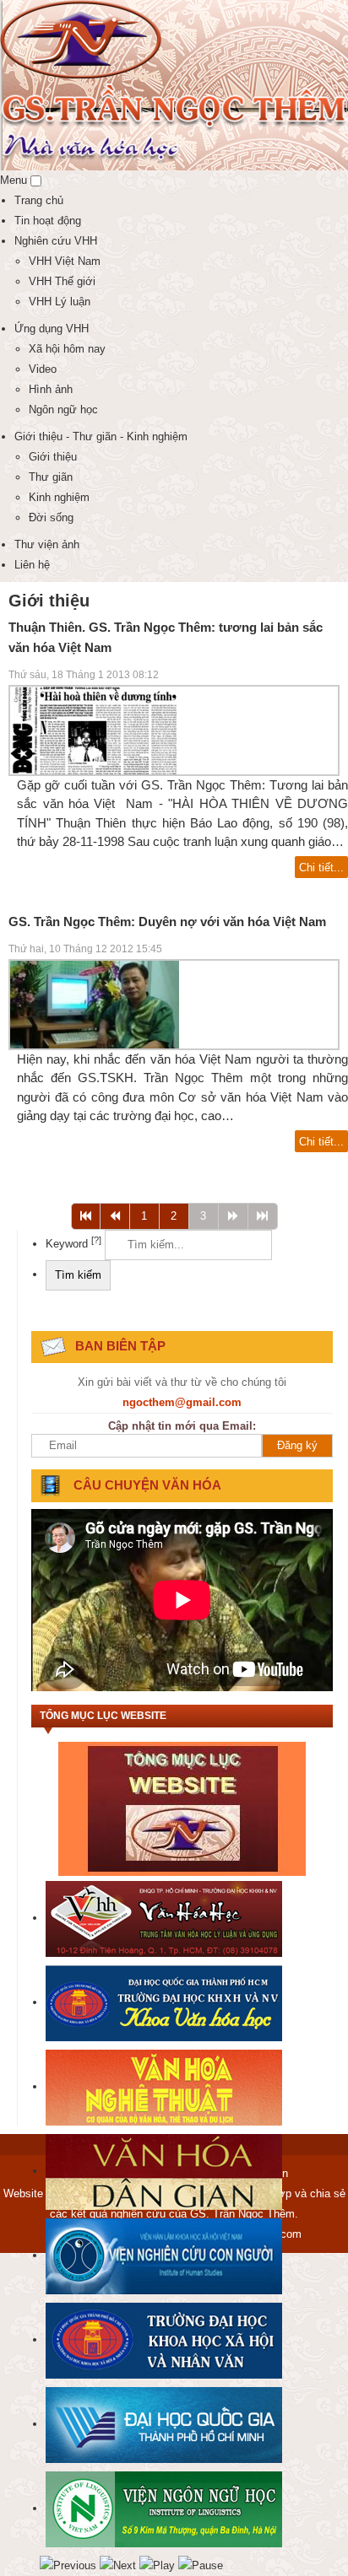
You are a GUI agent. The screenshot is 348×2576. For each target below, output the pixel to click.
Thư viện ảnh (47, 544)
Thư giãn (51, 477)
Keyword (73, 1244)
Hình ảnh (51, 389)
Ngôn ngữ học (63, 410)
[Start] (86, 1216)
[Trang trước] (115, 1216)
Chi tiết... (321, 868)
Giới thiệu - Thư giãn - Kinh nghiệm (101, 437)
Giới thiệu (53, 457)
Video (43, 369)
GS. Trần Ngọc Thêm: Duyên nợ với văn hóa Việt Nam (167, 922)
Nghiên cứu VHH (56, 241)
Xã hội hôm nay (67, 349)
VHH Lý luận (60, 302)
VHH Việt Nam (65, 261)
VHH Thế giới (62, 281)
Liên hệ (32, 565)
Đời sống (51, 517)
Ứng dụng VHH (52, 329)
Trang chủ (39, 200)
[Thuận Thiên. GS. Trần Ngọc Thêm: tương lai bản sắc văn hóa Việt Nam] (95, 729)
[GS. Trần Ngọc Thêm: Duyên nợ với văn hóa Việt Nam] (95, 1003)
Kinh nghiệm (59, 497)
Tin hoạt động (48, 221)
